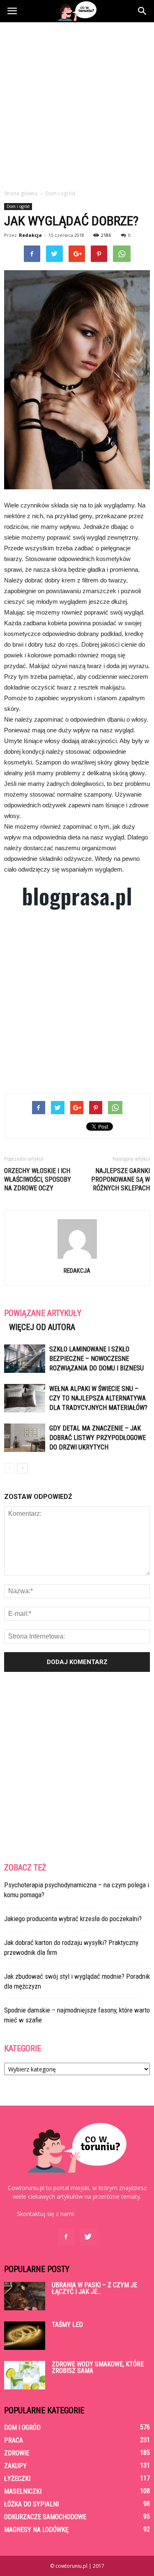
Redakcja (30, 235)
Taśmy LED (67, 2325)
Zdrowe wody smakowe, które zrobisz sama (98, 2367)
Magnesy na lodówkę (36, 2530)
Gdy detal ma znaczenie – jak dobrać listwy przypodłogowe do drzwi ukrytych (98, 1438)
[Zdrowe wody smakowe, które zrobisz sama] (25, 2375)
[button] (143, 11)
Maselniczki (23, 2491)
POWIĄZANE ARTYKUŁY (43, 1313)
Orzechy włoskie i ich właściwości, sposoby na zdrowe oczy (38, 1179)
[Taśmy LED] (25, 2336)
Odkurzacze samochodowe (45, 2517)
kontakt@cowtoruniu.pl (107, 2214)
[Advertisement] (77, 104)
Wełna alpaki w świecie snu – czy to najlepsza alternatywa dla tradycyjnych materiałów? (98, 1398)
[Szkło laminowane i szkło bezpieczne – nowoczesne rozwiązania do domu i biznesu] (25, 1359)
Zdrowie (17, 2453)
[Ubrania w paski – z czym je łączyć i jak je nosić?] (25, 2296)
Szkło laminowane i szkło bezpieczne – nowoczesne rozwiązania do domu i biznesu (97, 1359)
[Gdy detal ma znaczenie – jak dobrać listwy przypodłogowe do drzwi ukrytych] (25, 1438)
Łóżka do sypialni (31, 2504)
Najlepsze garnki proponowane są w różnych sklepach (121, 1179)
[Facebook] (66, 2237)
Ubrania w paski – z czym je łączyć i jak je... (94, 2288)
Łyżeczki (17, 2479)
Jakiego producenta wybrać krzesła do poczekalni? (73, 1919)
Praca (14, 2440)
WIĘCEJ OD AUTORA (42, 1327)
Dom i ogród (18, 206)
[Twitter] (88, 2237)
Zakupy (15, 2466)
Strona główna (21, 193)
